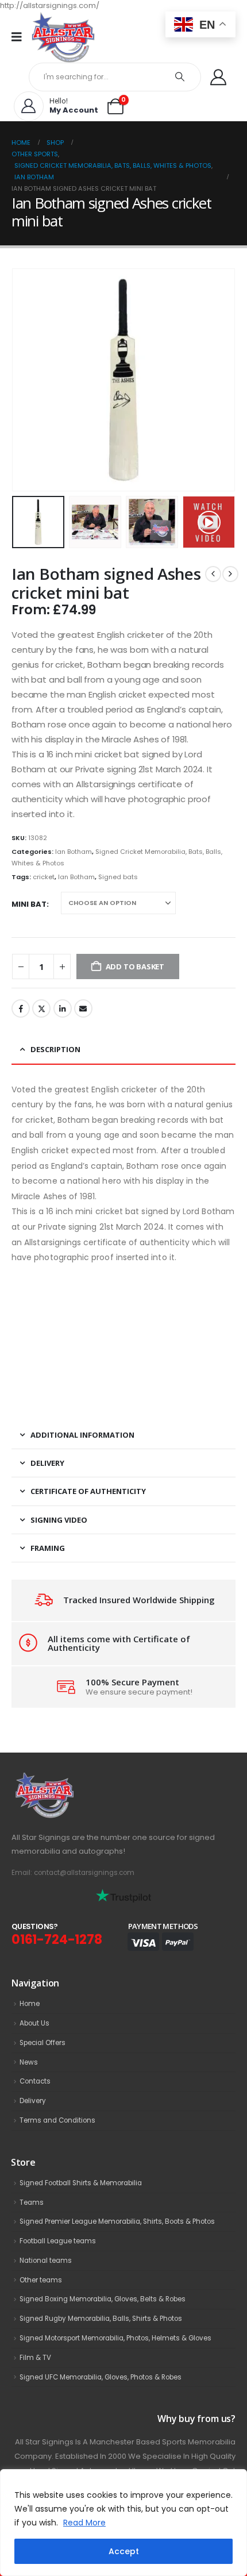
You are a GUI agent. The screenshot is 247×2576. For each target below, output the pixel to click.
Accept (124, 2551)
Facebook (21, 1008)
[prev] (213, 574)
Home (30, 2004)
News (29, 2062)
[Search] (180, 77)
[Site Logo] (63, 37)
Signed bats (118, 877)
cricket (44, 877)
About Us (34, 2023)
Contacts (35, 2081)
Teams (32, 2203)
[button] (26, 380)
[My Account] (218, 77)
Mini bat (29, 904)
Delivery (33, 2101)
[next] (230, 574)
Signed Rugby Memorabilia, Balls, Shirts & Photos (101, 2319)
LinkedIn (63, 1008)
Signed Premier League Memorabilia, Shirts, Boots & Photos (117, 2221)
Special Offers (43, 2043)
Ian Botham (74, 852)
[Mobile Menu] (20, 37)
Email (83, 1008)
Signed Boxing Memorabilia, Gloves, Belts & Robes (103, 2299)
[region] (123, 2523)
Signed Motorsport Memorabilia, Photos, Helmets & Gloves (115, 2338)
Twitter (41, 1008)
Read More (84, 2523)
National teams (46, 2261)
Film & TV (35, 2358)
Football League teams (58, 2241)
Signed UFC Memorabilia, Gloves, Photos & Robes (101, 2377)
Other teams (41, 2280)
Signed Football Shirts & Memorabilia (81, 2183)
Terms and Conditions (57, 2120)
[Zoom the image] (70, 1778)
